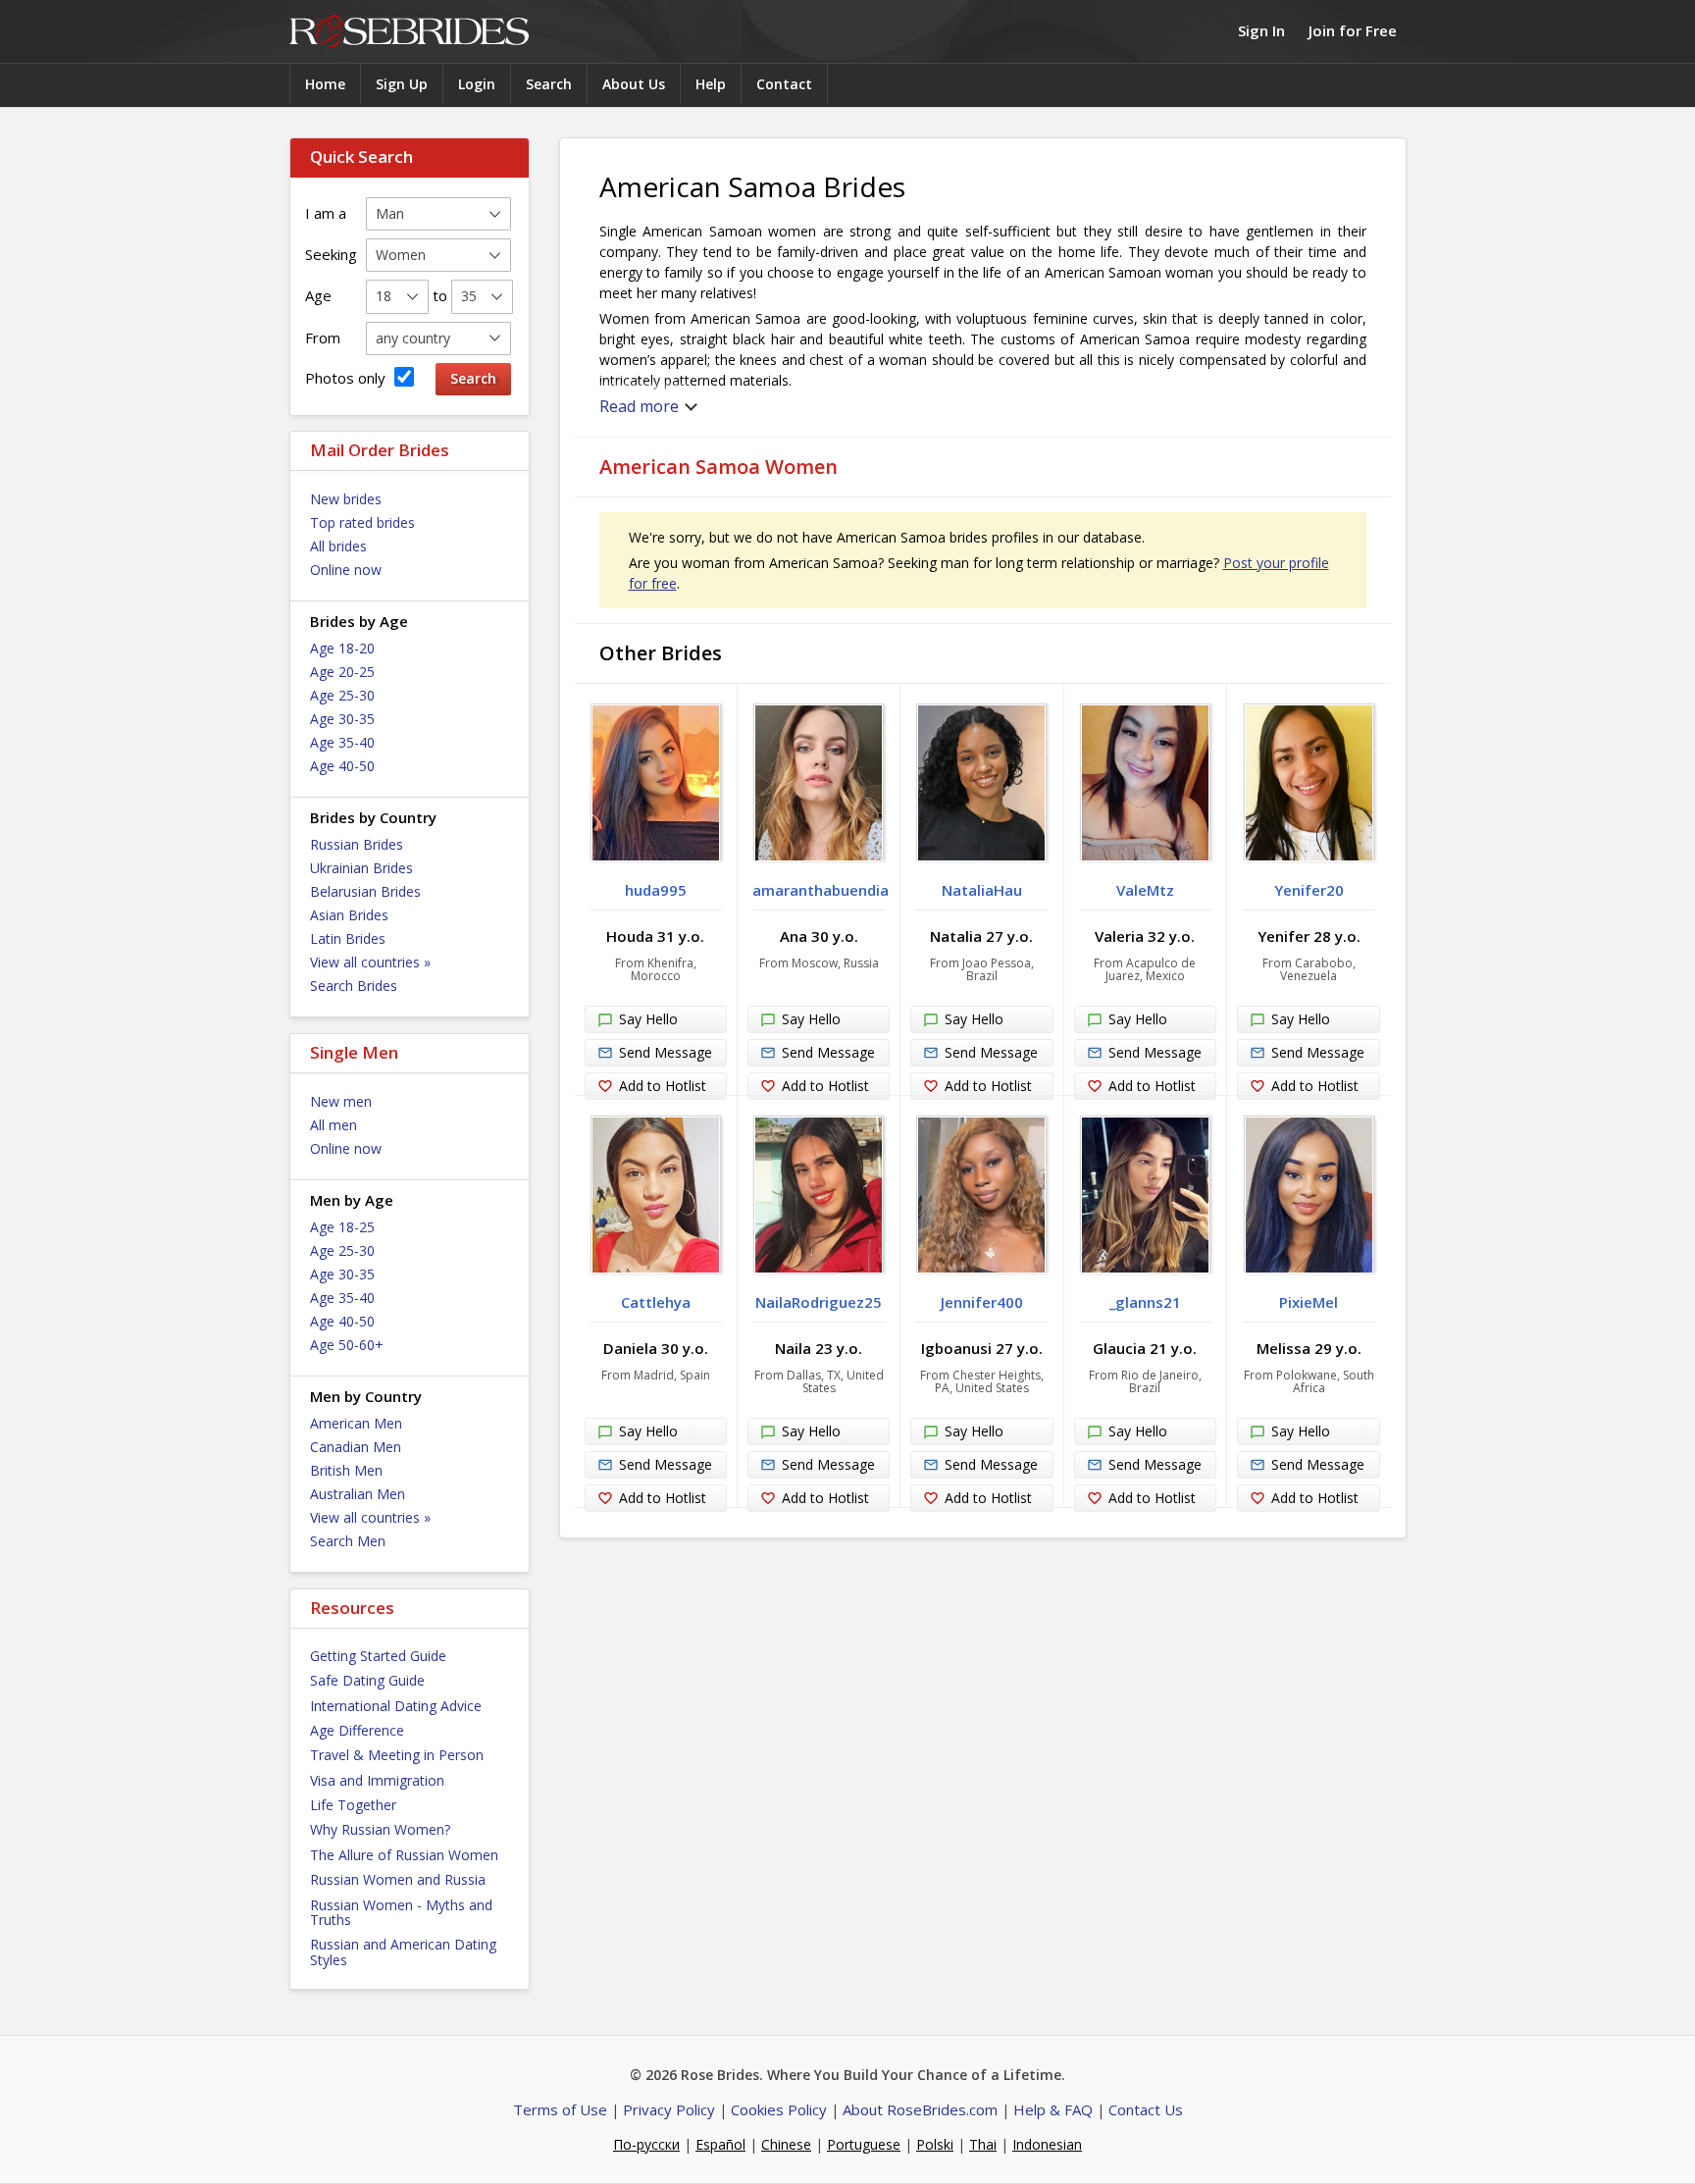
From (323, 338)
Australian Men (358, 1494)
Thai (983, 2144)
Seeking (331, 254)
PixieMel (1309, 1302)
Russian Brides (357, 844)
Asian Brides (349, 915)
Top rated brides (362, 522)
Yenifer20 (1309, 890)
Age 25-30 (342, 695)
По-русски (646, 2144)
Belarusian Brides (365, 891)
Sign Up (402, 84)
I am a (326, 213)
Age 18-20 (342, 648)
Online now (346, 570)
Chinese (786, 2144)
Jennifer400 (982, 1302)
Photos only (347, 378)
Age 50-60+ (347, 1345)
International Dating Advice (396, 1706)
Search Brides (354, 986)
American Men (356, 1423)
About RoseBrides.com (920, 2109)
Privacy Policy (669, 2109)
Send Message (666, 1052)
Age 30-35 (342, 719)
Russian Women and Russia (398, 1879)
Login (477, 84)
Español (720, 2144)
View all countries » (370, 962)
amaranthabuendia (821, 890)
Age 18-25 (342, 1227)
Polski (935, 2144)
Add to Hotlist (663, 1086)
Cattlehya (656, 1302)
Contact (784, 84)
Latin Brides (348, 938)
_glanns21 (1145, 1302)
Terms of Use (560, 2109)
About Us (634, 84)
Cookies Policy (779, 2109)
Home (325, 84)
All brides (338, 546)
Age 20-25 (342, 672)
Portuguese (864, 2144)
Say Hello (648, 1019)
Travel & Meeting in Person (397, 1755)
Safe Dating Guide (367, 1680)
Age (318, 295)
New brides (346, 499)
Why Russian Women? (380, 1829)
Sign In (1261, 30)
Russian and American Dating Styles (403, 1951)
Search (549, 84)
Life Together (353, 1805)
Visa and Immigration (377, 1780)
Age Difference (357, 1730)
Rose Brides (409, 32)
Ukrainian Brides (361, 868)
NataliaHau (982, 890)
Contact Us (1146, 2109)
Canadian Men (356, 1447)
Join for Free (1353, 30)
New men (341, 1101)
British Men (346, 1470)
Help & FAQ (1053, 2109)
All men (334, 1125)
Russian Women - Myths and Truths (401, 1912)
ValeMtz (1145, 890)
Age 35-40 (342, 742)
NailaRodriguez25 (819, 1302)
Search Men (348, 1541)
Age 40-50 (342, 766)
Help (711, 84)
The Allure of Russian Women (404, 1855)
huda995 (656, 890)
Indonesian (1047, 2144)
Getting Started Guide (378, 1656)
